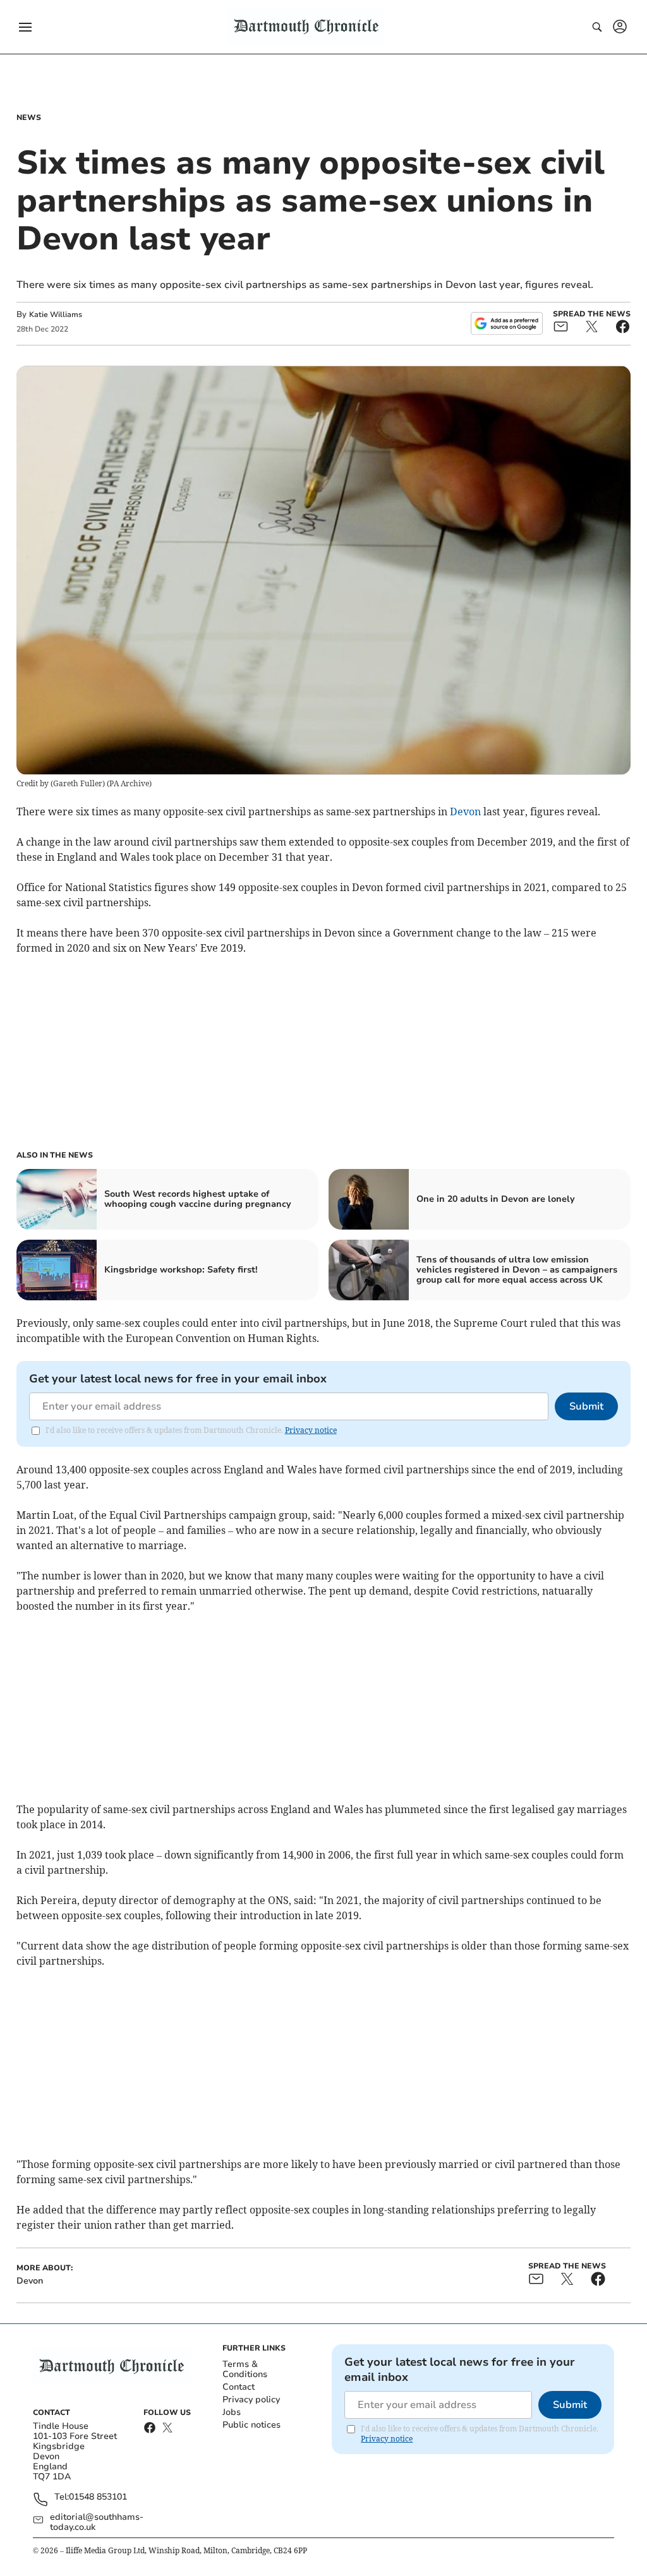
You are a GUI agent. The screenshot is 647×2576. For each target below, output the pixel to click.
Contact (239, 2387)
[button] (25, 27)
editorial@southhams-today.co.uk (97, 2522)
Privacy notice (311, 1430)
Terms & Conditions (245, 2369)
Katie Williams (56, 315)
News (29, 117)
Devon (465, 812)
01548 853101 (98, 2497)
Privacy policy (251, 2399)
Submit (586, 1406)
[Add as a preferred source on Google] (507, 323)
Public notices (251, 2425)
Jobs (232, 2412)
